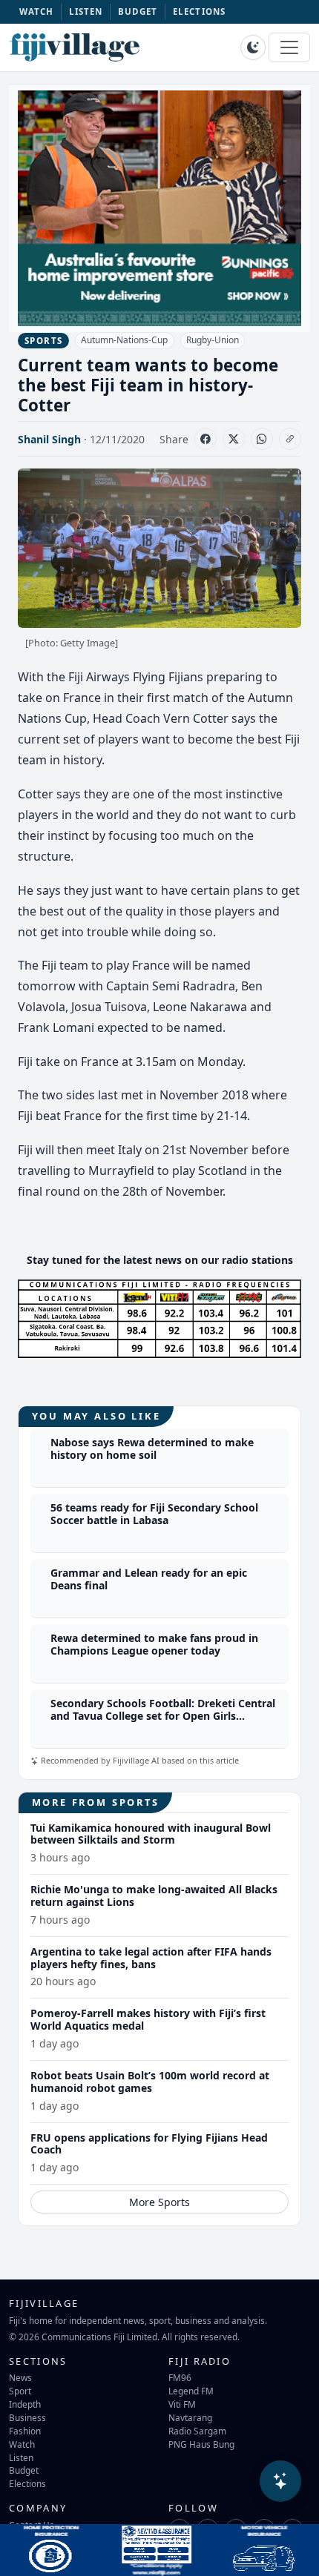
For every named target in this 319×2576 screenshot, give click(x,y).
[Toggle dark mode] (253, 47)
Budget (24, 2470)
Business (27, 2417)
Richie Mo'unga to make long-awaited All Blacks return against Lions (154, 1895)
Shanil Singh (49, 439)
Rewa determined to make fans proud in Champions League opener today (154, 1644)
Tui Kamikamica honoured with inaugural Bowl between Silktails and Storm (151, 1834)
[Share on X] (234, 439)
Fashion (25, 2431)
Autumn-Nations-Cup (124, 340)
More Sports (159, 2202)
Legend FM (191, 2391)
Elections (27, 2483)
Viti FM (182, 2404)
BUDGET (138, 11)
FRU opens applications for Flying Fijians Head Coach (149, 2144)
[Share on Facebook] (205, 439)
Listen (21, 2457)
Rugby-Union (213, 340)
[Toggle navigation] (289, 47)
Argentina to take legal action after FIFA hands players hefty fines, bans (151, 1958)
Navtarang (190, 2417)
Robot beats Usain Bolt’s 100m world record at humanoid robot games (150, 2082)
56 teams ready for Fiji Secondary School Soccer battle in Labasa (154, 1514)
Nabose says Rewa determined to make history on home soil (152, 1448)
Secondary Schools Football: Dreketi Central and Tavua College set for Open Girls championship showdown (163, 1716)
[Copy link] (290, 439)
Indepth (25, 2404)
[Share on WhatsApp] (262, 439)
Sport (20, 2391)
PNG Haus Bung (201, 2444)
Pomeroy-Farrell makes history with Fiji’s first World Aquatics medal (148, 2019)
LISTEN (86, 11)
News (20, 2377)
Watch (22, 2444)
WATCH (37, 11)
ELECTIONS (199, 11)
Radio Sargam (197, 2431)
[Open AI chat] (280, 2481)
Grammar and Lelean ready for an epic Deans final (149, 1579)
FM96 (180, 2377)
